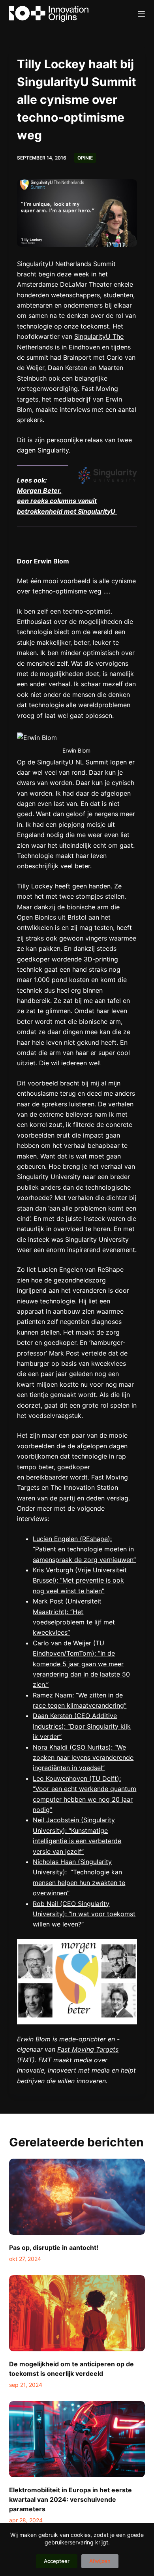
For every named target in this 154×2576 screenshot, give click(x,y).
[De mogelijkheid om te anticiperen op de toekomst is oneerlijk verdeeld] (77, 2313)
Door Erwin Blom (43, 561)
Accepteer (57, 2561)
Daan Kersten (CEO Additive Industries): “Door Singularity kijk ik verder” (82, 1726)
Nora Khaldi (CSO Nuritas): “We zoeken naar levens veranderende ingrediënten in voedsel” (83, 1758)
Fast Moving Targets (88, 2049)
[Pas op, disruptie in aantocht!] (77, 2197)
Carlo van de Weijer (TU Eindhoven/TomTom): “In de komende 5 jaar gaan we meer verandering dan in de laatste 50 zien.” (81, 1664)
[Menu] (141, 14)
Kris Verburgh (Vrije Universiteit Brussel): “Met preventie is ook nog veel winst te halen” (80, 1580)
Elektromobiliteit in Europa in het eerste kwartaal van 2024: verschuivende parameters (70, 2499)
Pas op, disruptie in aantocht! (54, 2247)
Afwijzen (100, 2561)
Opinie (85, 158)
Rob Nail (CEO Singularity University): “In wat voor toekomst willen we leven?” (84, 1914)
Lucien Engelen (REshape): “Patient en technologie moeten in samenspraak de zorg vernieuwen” (84, 1549)
